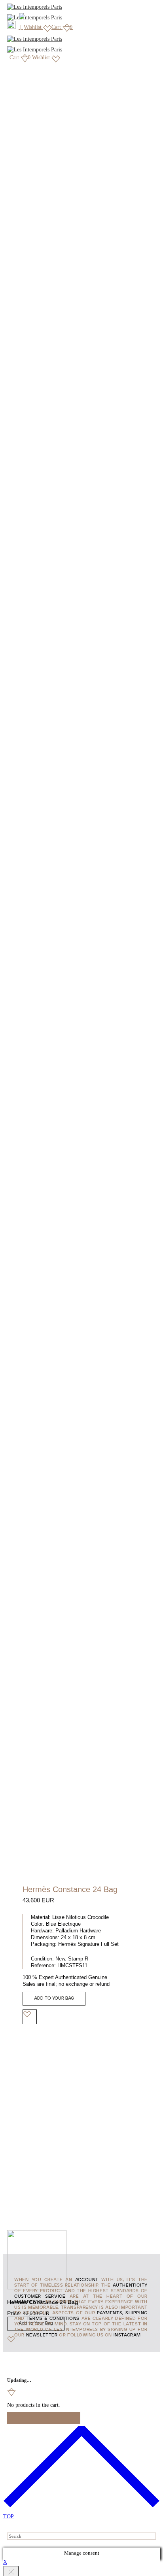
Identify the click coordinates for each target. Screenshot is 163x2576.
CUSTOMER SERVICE (40, 2296)
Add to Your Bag (54, 1998)
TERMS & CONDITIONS (53, 2319)
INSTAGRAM (127, 2335)
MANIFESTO (28, 2302)
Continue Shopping (44, 2418)
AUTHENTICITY (130, 2285)
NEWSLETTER (42, 2335)
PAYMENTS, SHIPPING (122, 2313)
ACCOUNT (87, 2280)
